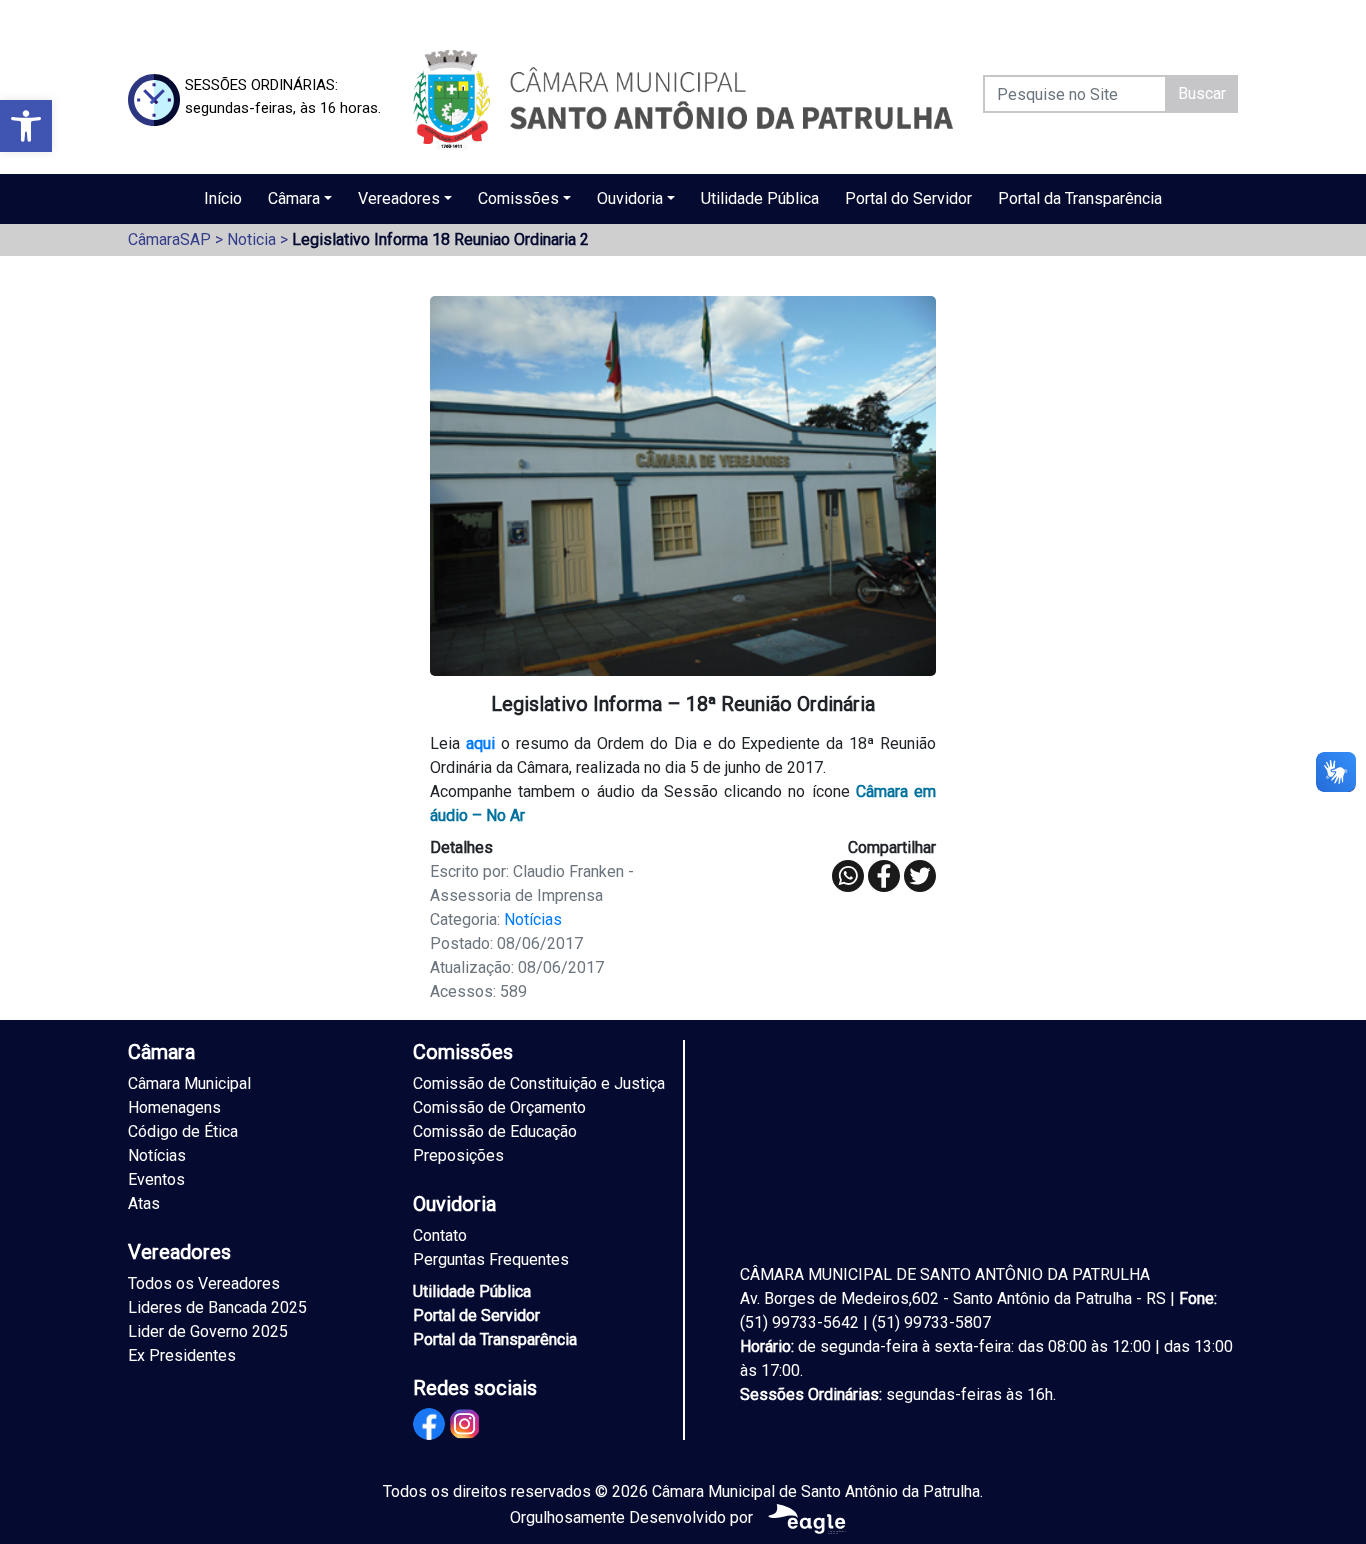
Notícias (533, 919)
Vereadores (399, 198)
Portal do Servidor (908, 198)
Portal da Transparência (1080, 198)
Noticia (251, 239)
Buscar (1202, 93)
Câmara (294, 198)
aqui (480, 743)
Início (223, 198)
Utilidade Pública (760, 198)
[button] (26, 126)
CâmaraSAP (169, 239)
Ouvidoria (630, 198)
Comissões (518, 198)
